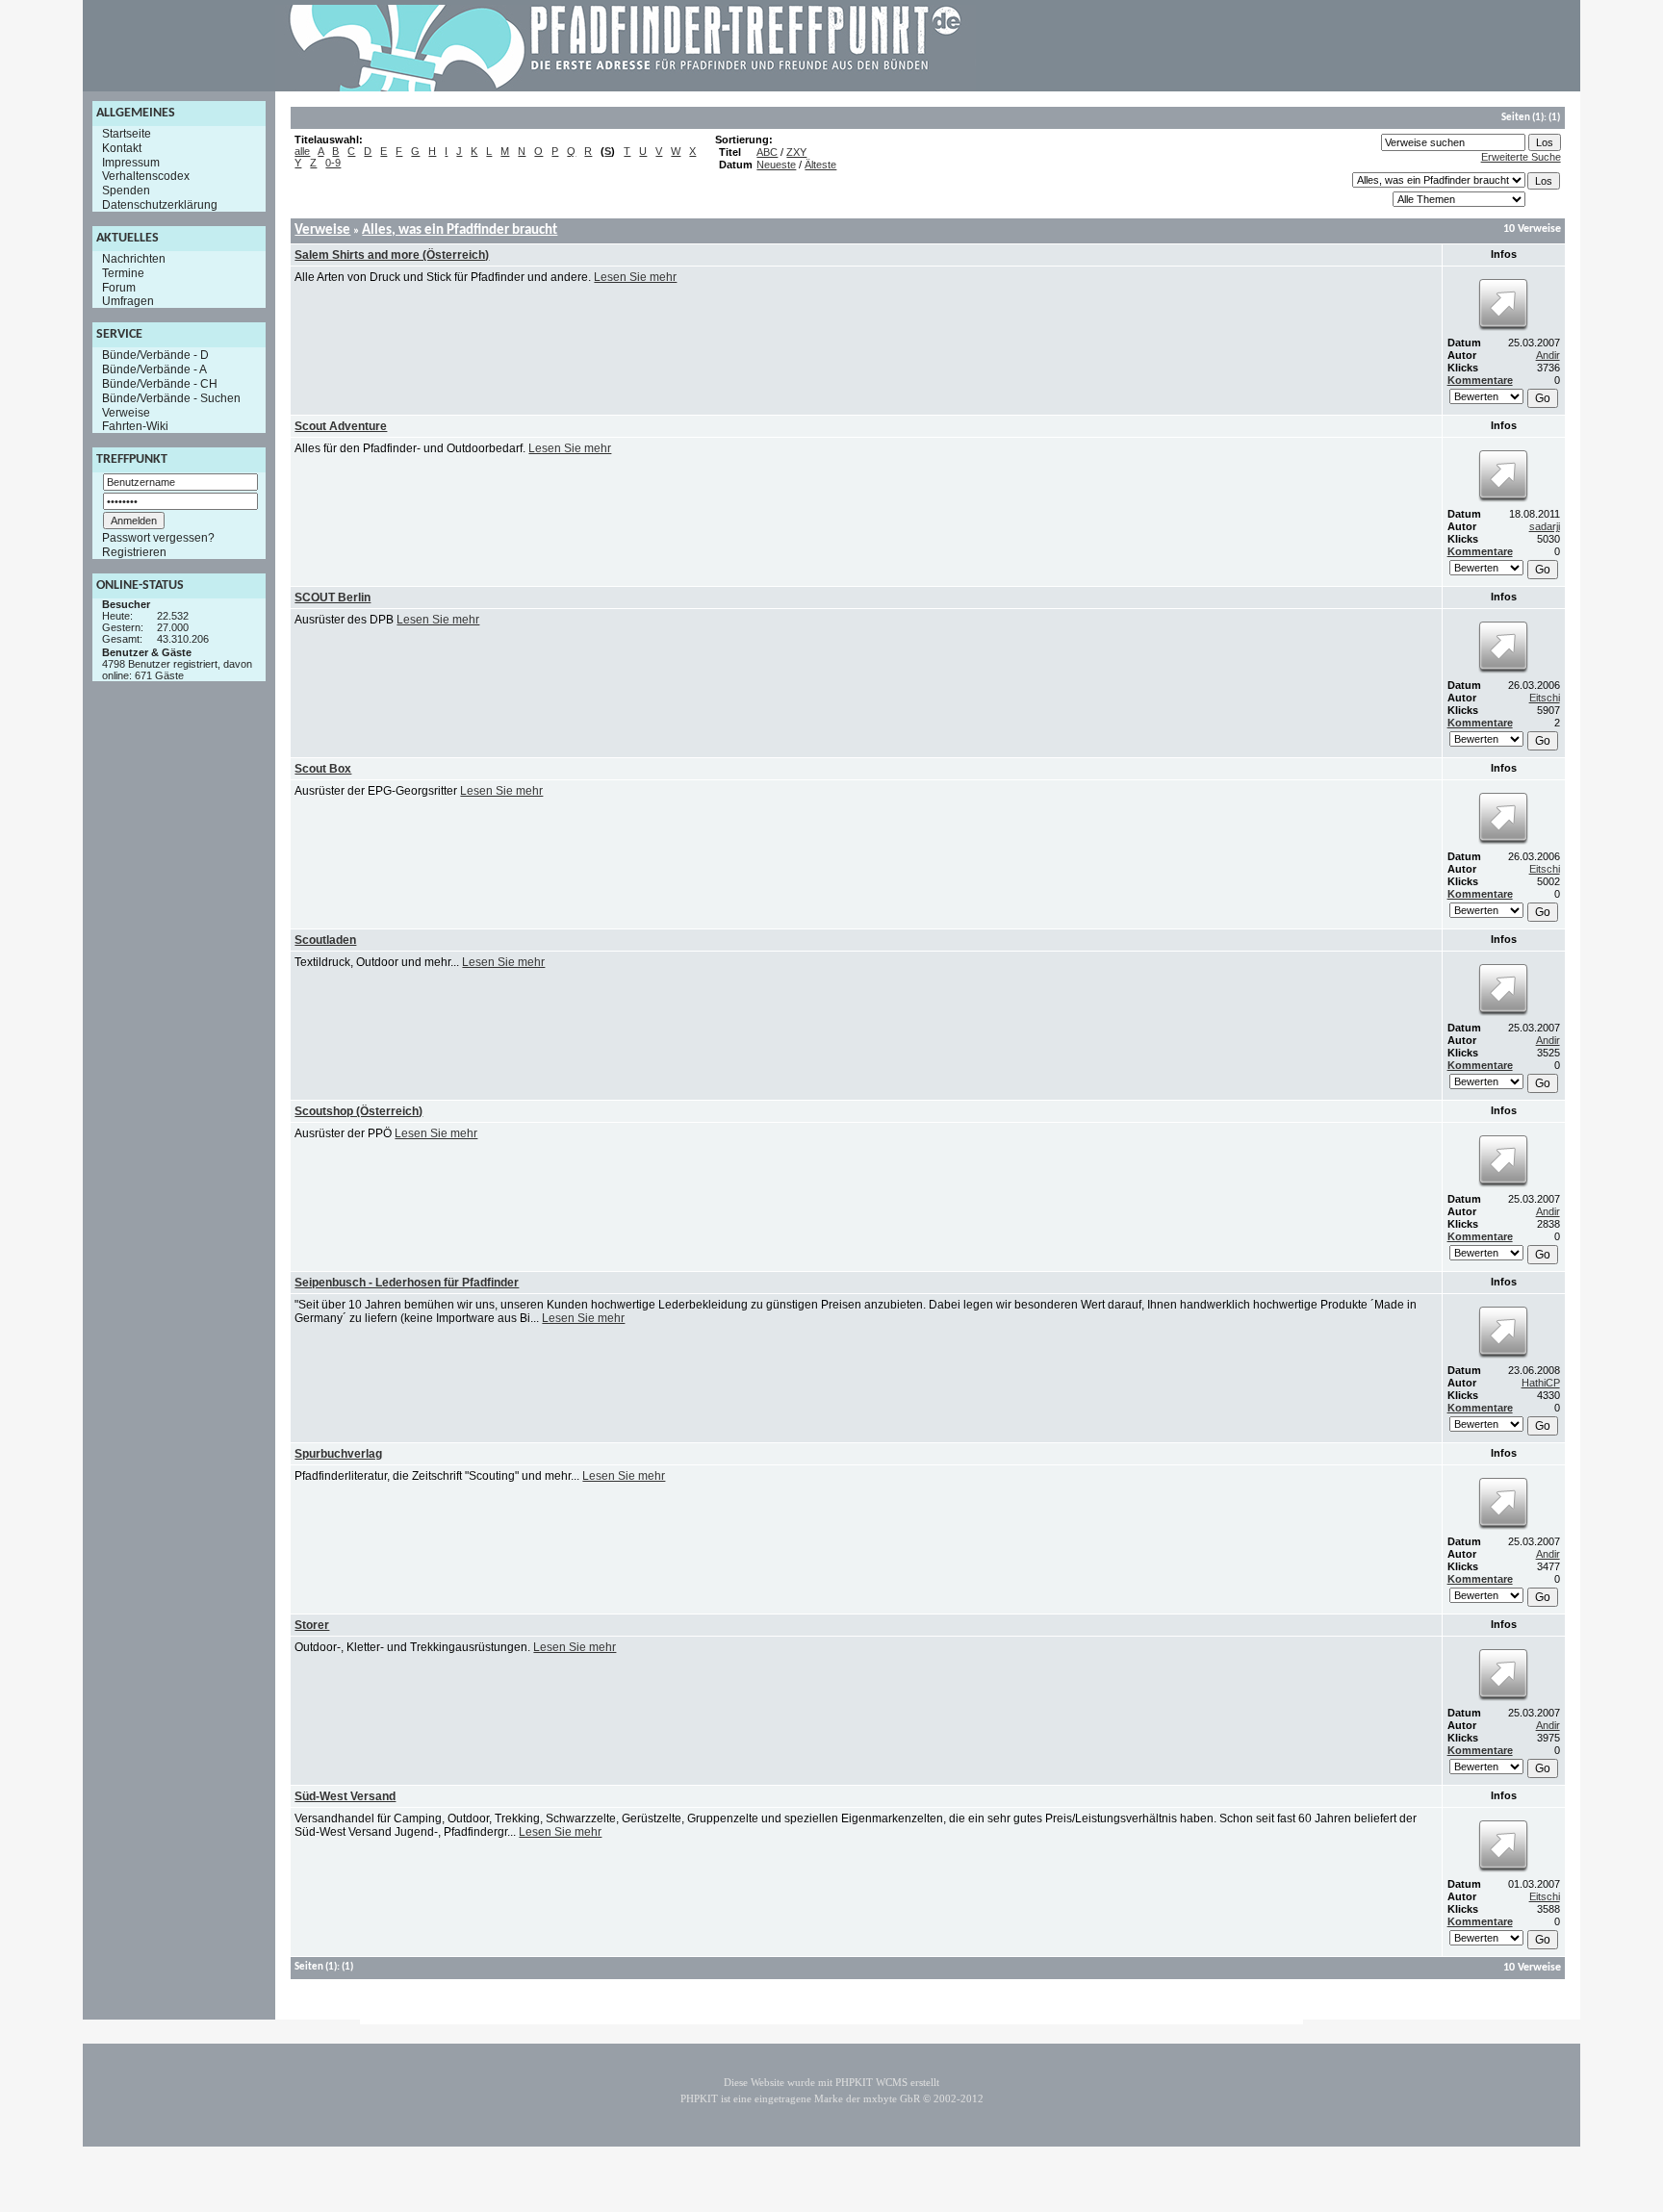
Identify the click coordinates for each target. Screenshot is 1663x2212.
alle (302, 151)
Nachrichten (134, 259)
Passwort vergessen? (158, 538)
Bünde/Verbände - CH (160, 384)
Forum (119, 287)
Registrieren (134, 552)
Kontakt (122, 148)
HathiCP (1541, 1383)
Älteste (820, 165)
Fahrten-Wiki (135, 426)
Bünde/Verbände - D (155, 355)
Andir (1548, 355)
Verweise (126, 412)
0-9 (333, 163)
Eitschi (1545, 698)
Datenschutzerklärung (160, 205)
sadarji (1545, 526)
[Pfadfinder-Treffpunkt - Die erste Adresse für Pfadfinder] (626, 88)
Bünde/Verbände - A (154, 369)
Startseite (127, 134)
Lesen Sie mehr (635, 277)
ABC (767, 152)
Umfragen (128, 301)
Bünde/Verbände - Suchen (171, 398)
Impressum (131, 162)
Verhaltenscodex (146, 176)
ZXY (796, 152)
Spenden (126, 191)
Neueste (776, 165)
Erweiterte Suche (1521, 157)
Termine (123, 273)
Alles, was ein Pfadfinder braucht (460, 230)
